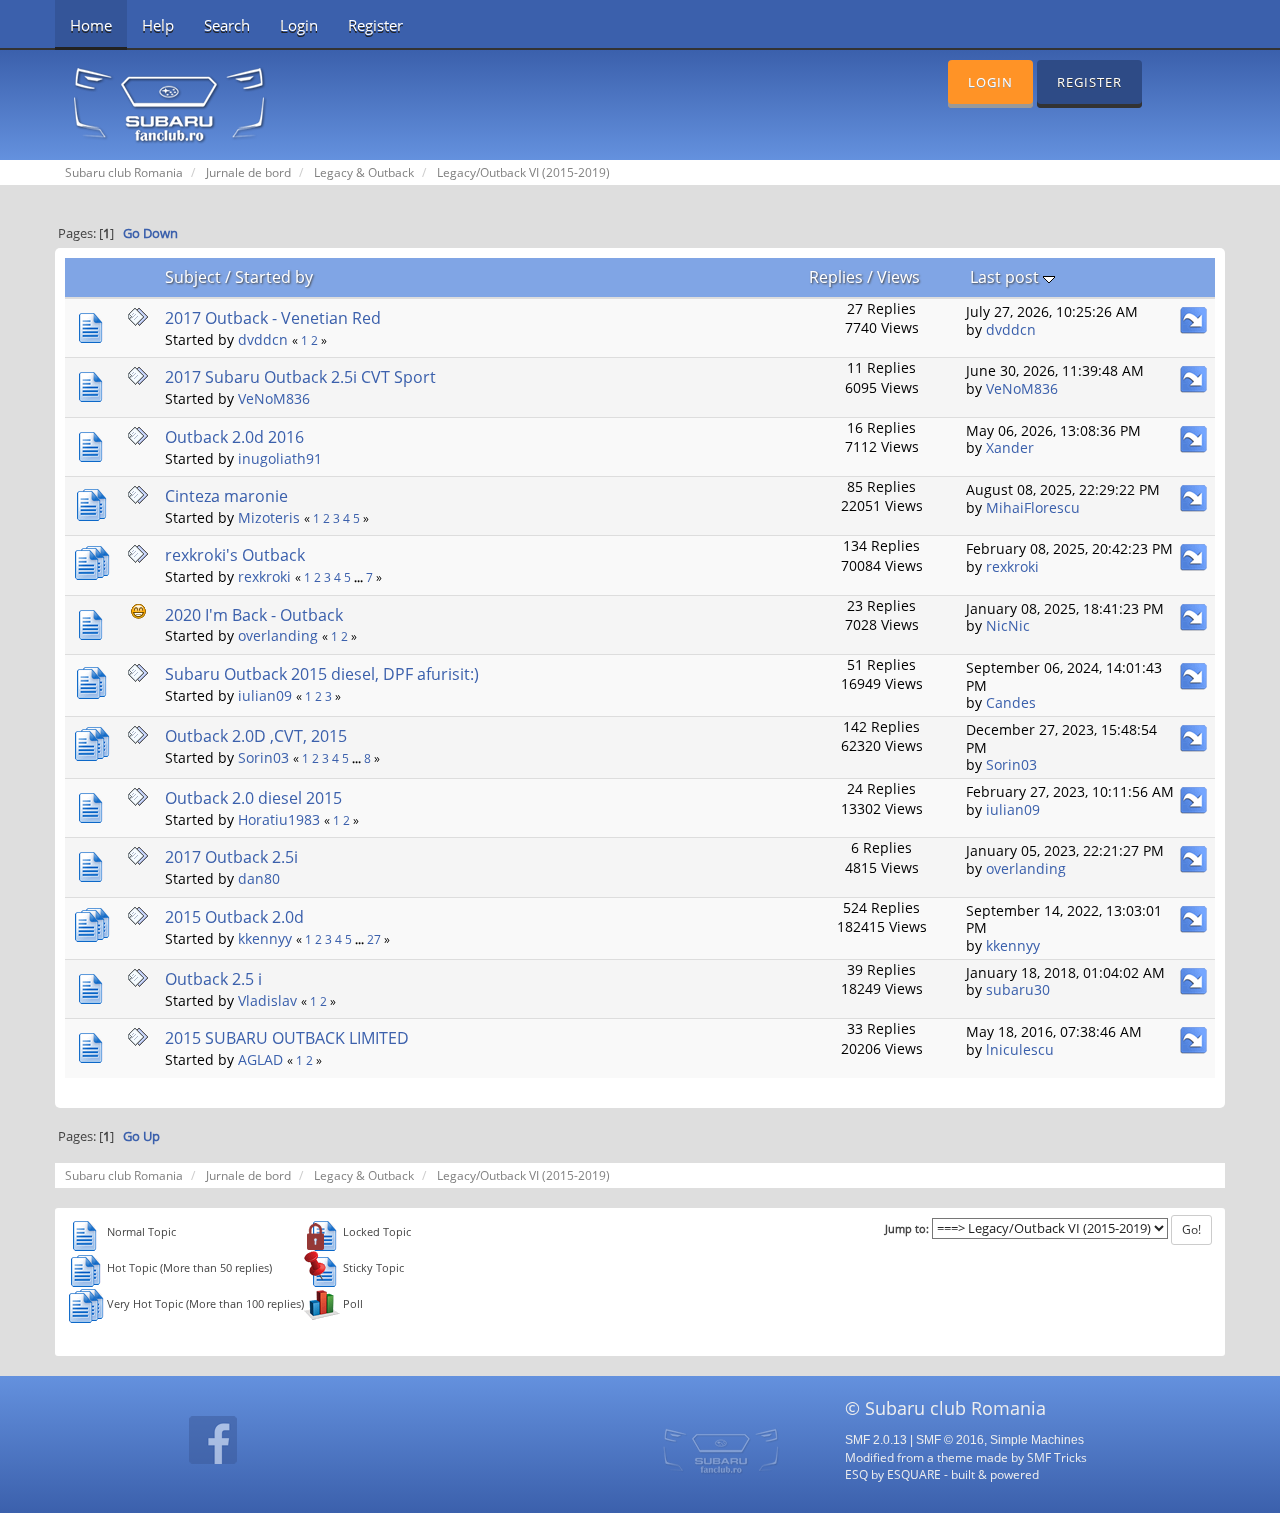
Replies (836, 277)
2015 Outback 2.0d (234, 917)
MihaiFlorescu (1033, 507)
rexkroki (264, 576)
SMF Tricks (1057, 1457)
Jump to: (907, 1229)
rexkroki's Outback (235, 555)
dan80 (259, 878)
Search (227, 25)
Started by (274, 277)
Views (898, 277)
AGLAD (260, 1059)
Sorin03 (263, 757)
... (360, 577)
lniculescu (1020, 1049)
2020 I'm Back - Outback (254, 615)
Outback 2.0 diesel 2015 (253, 798)
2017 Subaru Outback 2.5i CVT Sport (300, 377)
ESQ (856, 1474)
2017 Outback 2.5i (231, 857)
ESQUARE (914, 1474)
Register (375, 25)
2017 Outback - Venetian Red (273, 318)
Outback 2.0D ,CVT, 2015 (256, 736)
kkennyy (265, 938)
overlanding (278, 635)
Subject (193, 277)
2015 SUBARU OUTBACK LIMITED (287, 1038)
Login (299, 25)
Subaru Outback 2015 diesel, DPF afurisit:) (322, 674)
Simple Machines (1037, 1440)
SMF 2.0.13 (876, 1440)
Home (91, 25)
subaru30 (1018, 989)
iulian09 (265, 695)
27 (374, 939)
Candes (1011, 702)
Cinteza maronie (226, 496)
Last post (1006, 277)
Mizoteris (269, 517)
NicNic (1008, 625)
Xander (1010, 447)
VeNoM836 (274, 398)
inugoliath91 (280, 458)
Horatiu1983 (279, 819)
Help (158, 25)
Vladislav (267, 1000)
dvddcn (263, 339)
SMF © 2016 (950, 1440)
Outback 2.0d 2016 (234, 437)
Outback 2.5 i (213, 979)
